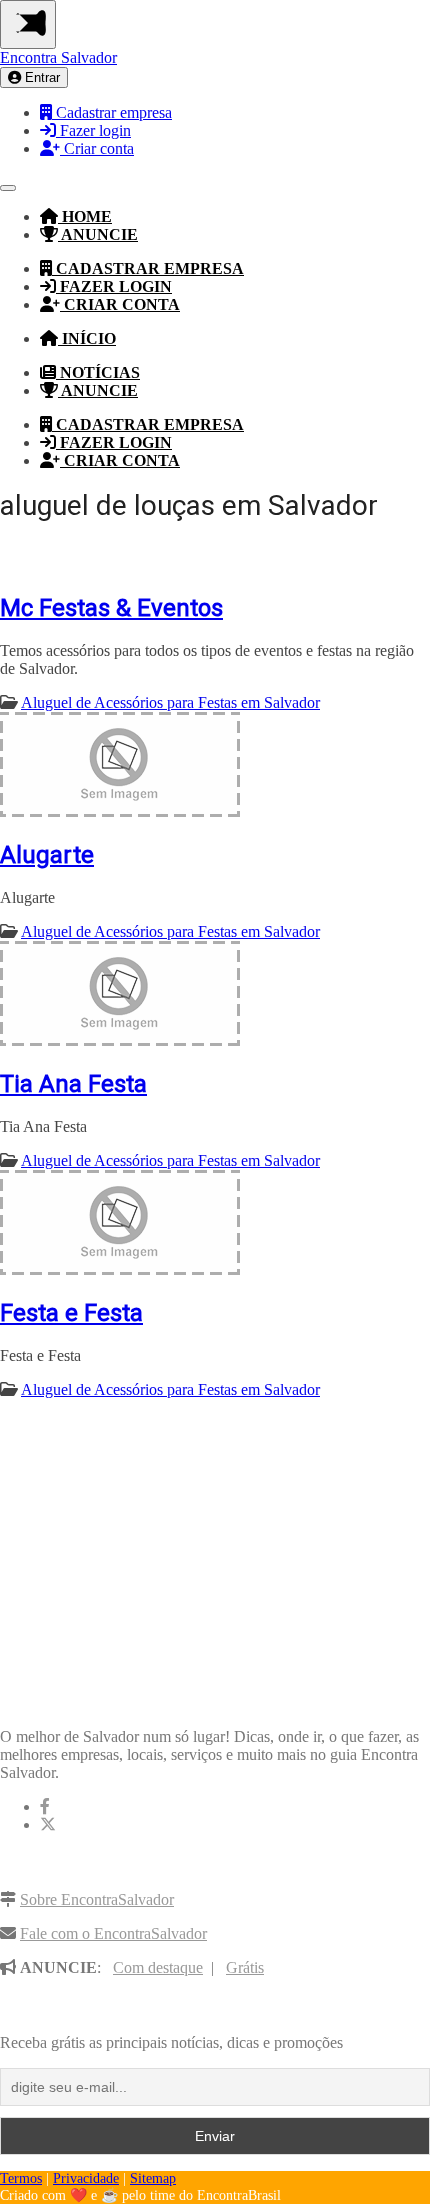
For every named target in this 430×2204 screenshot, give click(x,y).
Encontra (58, 57)
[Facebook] (45, 1806)
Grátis (245, 1967)
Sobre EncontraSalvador (97, 1899)
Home (85, 216)
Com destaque (158, 1967)
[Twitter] (48, 1824)
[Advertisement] (150, 1542)
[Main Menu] (28, 24)
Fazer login (93, 130)
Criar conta (97, 148)
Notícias (98, 372)
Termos (21, 2178)
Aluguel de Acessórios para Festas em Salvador (170, 702)
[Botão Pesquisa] (8, 188)
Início (87, 338)
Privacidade (86, 2178)
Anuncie (98, 234)
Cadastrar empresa (112, 112)
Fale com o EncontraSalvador (113, 1933)
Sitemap (153, 2178)
